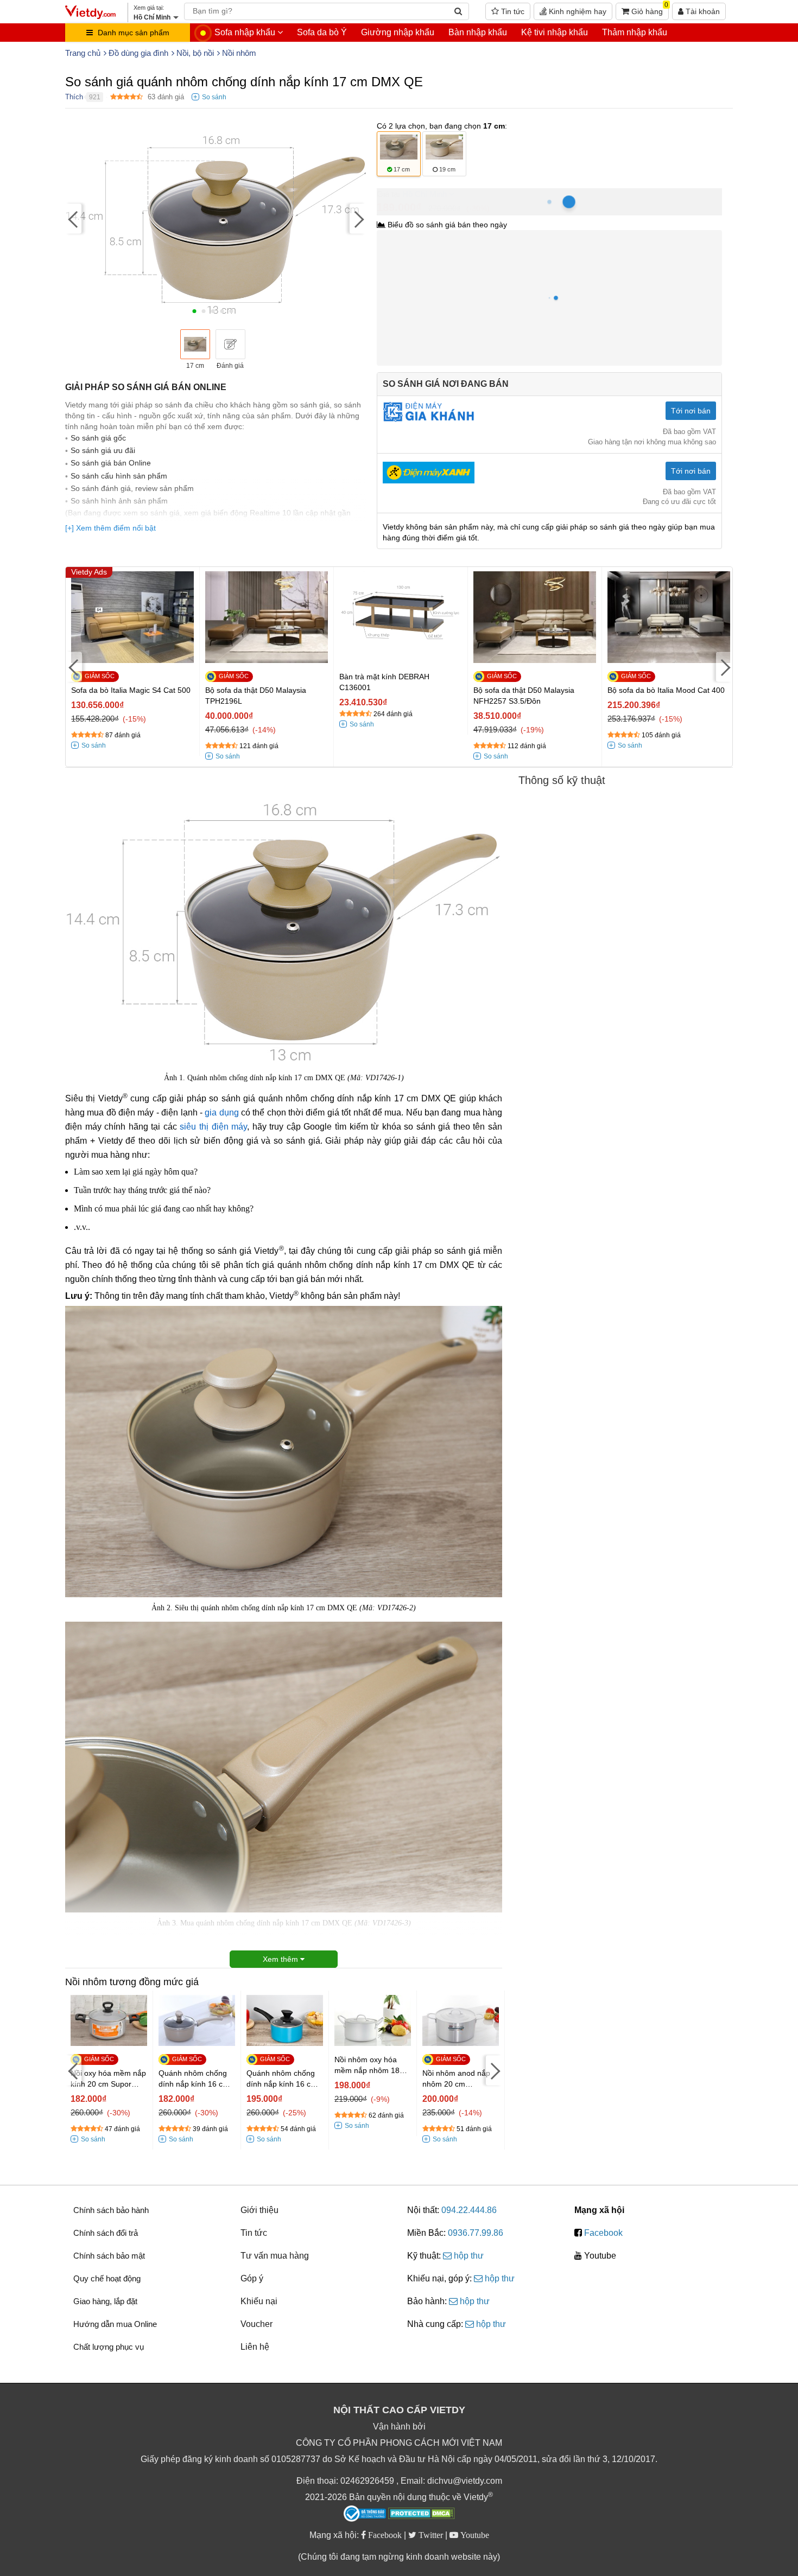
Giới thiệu (259, 2210)
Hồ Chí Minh (425, 194)
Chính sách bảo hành (111, 2210)
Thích (74, 97)
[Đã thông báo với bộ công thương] (365, 2514)
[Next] (358, 219)
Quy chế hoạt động (107, 2278)
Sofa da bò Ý (322, 32)
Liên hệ (255, 2347)
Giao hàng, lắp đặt (105, 2301)
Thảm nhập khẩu (635, 32)
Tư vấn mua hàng (275, 2256)
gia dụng (221, 1112)
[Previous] (73, 219)
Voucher (256, 2324)
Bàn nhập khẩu (478, 32)
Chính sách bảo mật (109, 2256)
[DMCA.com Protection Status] (422, 2515)
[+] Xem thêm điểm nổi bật (110, 528)
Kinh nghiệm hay (577, 11)
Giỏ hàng (649, 9)
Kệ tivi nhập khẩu (555, 32)
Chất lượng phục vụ (109, 2347)
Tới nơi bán (691, 411)
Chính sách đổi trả (106, 2233)
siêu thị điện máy (213, 1127)
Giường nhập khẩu (398, 32)
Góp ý (252, 2278)
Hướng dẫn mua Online (115, 2324)
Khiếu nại (259, 2301)
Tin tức (512, 11)
